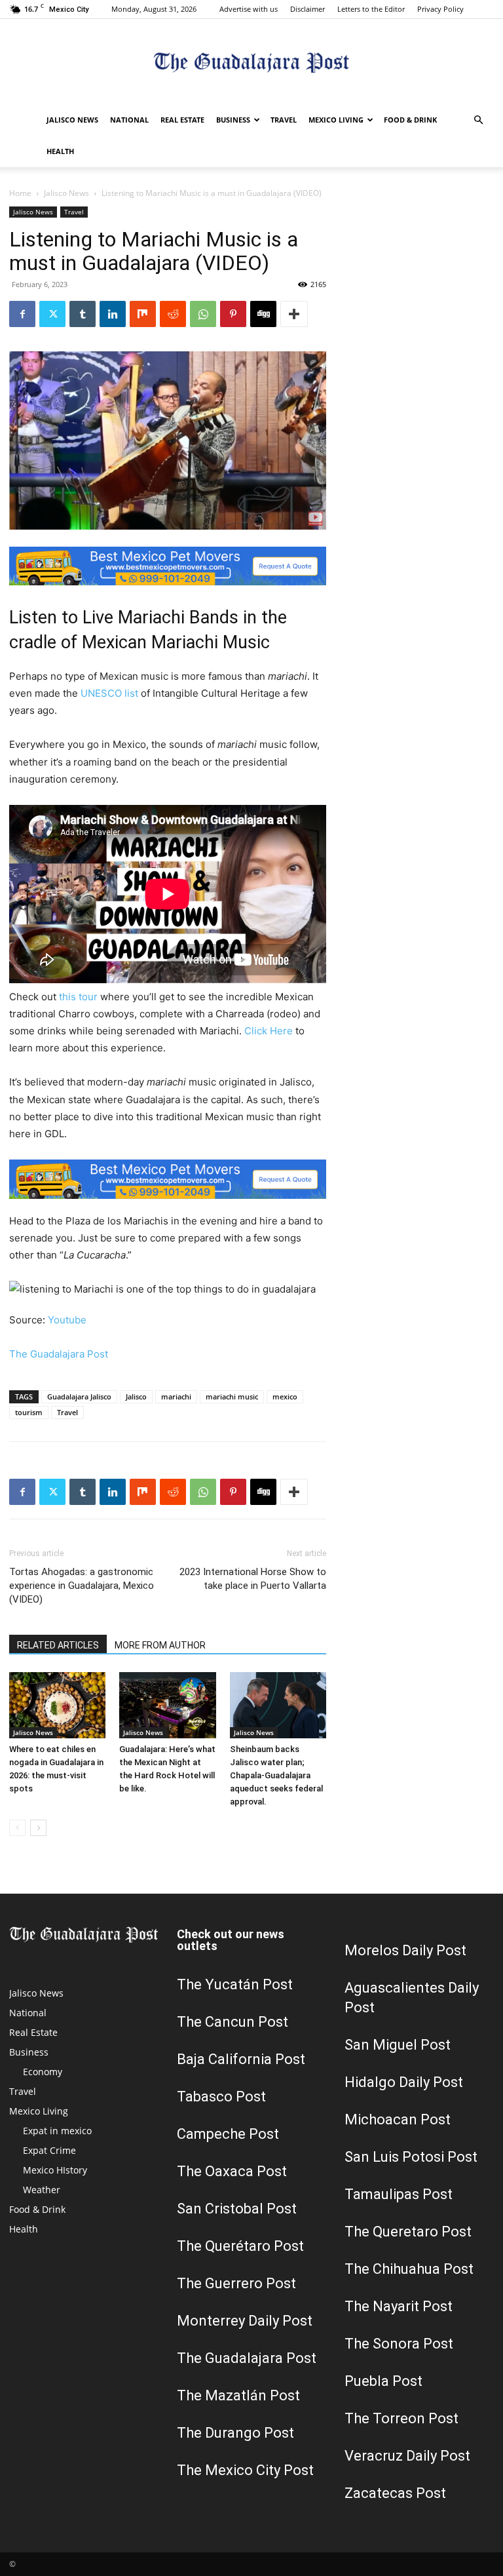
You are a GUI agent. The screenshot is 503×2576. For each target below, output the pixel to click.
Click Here (269, 1031)
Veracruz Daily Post (407, 2456)
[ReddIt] (173, 314)
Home (20, 193)
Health (60, 151)
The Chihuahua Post (409, 2269)
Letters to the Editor (371, 9)
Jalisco (136, 1396)
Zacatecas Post (395, 2493)
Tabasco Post (221, 2097)
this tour (78, 997)
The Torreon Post (401, 2418)
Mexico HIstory (55, 2170)
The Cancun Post (233, 2022)
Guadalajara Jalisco (79, 1396)
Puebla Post (383, 2381)
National (129, 120)
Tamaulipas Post (399, 2194)
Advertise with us (249, 9)
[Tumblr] (83, 314)
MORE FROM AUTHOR (160, 1645)
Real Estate (182, 120)
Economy (43, 2072)
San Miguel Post (398, 2045)
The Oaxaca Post (232, 2171)
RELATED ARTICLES (58, 1645)
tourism (29, 1412)
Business (233, 120)
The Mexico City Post (245, 2470)
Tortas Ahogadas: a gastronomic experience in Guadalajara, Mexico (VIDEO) (82, 1586)
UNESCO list (109, 693)
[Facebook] (22, 314)
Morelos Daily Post (405, 1950)
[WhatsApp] (203, 314)
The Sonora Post (399, 2344)
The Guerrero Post (236, 2283)
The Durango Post (235, 2433)
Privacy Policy (440, 9)
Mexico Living (336, 120)
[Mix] (143, 314)
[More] (294, 314)
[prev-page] (17, 1828)
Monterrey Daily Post (245, 2321)
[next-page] (38, 1828)
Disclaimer (307, 9)
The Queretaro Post (408, 2232)
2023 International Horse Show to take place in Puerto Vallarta (253, 1579)
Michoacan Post (398, 2119)
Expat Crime (49, 2150)
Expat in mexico (57, 2131)
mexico (285, 1396)
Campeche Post (228, 2134)
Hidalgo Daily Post (404, 2082)
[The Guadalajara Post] (251, 63)
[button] (478, 120)
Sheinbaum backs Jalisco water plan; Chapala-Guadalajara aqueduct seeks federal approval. (276, 1775)
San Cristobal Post (237, 2209)
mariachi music (232, 1396)
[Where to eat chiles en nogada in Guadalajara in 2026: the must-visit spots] (57, 1705)
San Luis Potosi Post (411, 2157)
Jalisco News (72, 120)
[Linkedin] (113, 314)
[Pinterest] (233, 314)
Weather (42, 2190)
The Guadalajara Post (59, 1354)
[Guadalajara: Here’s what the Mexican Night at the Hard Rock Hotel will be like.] (167, 1705)
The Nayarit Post (399, 2306)
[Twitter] (52, 314)
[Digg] (263, 314)
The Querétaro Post (240, 2246)
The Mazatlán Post (238, 2395)
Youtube (67, 1320)
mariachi (176, 1396)
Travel (284, 120)
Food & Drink (410, 120)
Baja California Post (241, 2059)
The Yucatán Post (235, 1984)
